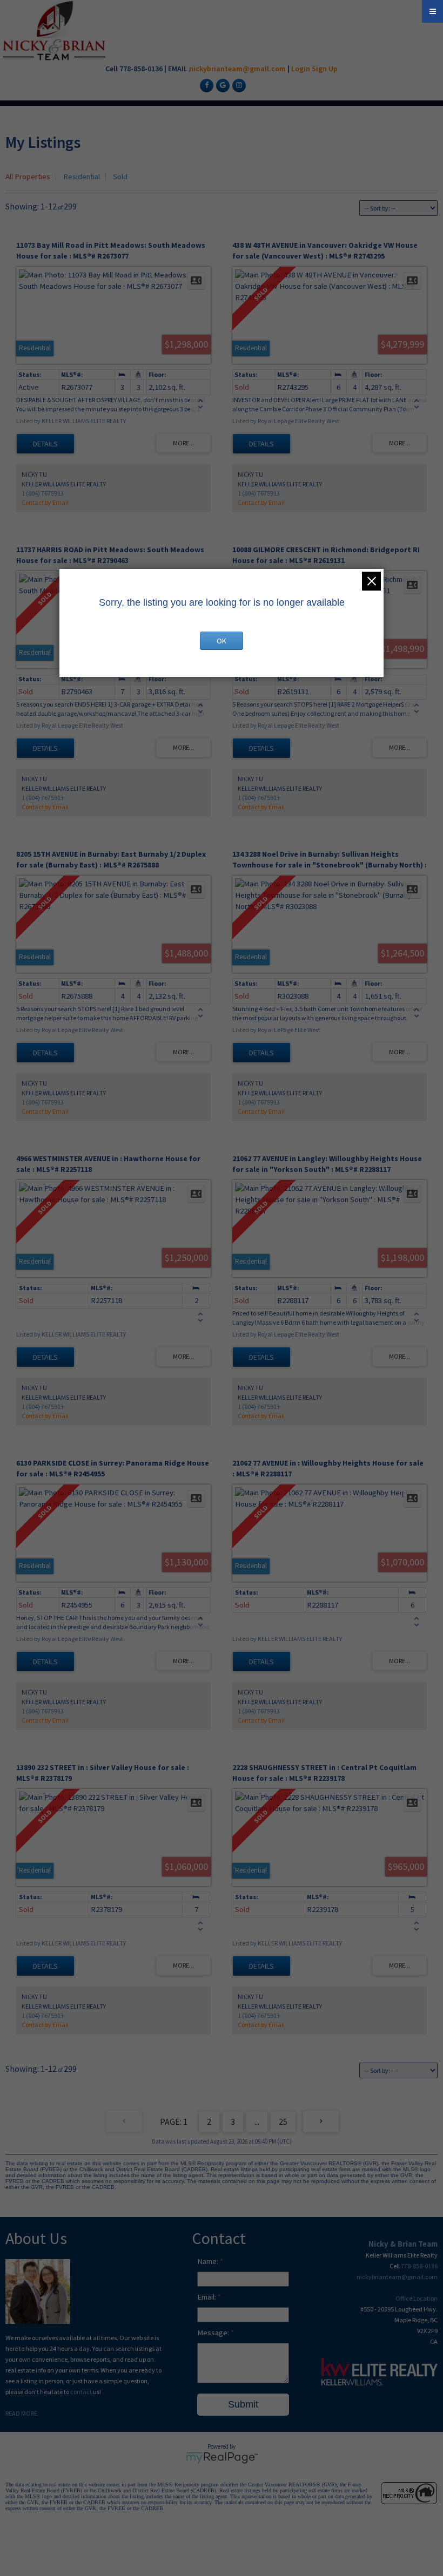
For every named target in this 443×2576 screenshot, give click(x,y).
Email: (207, 2297)
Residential (82, 177)
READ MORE (21, 2413)
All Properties (28, 177)
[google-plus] (222, 85)
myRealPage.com (222, 2458)
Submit (243, 2404)
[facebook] (205, 85)
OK (222, 641)
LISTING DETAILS (45, 444)
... (257, 2121)
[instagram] (238, 85)
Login (301, 69)
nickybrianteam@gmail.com (237, 69)
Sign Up (325, 69)
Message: (214, 2333)
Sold (120, 177)
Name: (209, 2261)
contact (82, 2392)
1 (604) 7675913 (43, 493)
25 (283, 2121)
